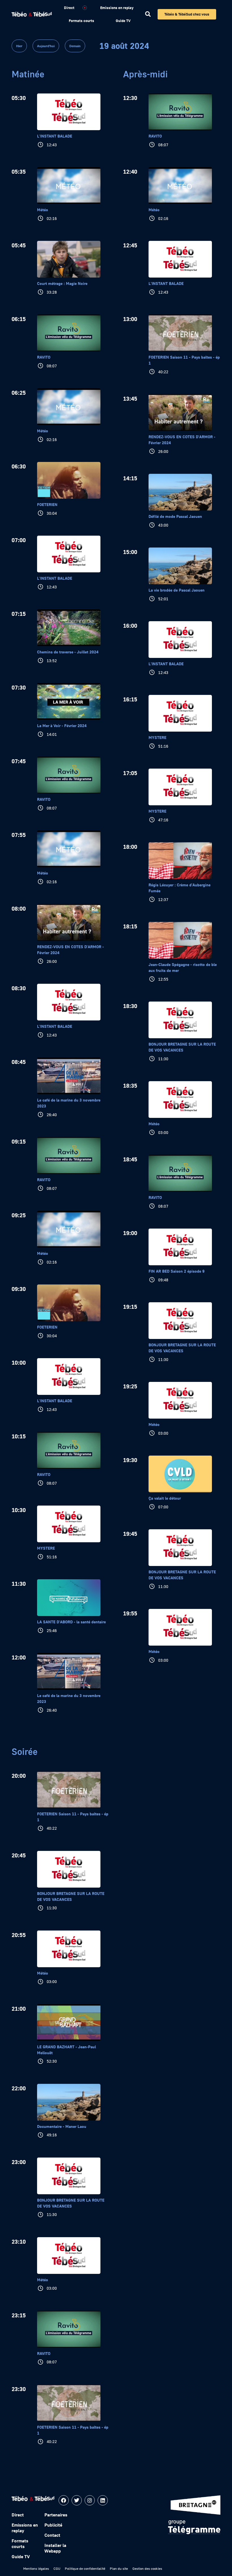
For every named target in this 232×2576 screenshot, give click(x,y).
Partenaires (56, 2515)
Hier (19, 46)
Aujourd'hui (46, 46)
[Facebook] (64, 2500)
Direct (69, 8)
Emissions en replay (117, 8)
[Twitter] (77, 2500)
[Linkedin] (103, 2500)
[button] (148, 14)
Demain (75, 46)
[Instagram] (90, 2500)
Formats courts (81, 21)
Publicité (53, 2525)
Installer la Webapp (55, 2548)
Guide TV (123, 21)
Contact (52, 2535)
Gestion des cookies (147, 2569)
